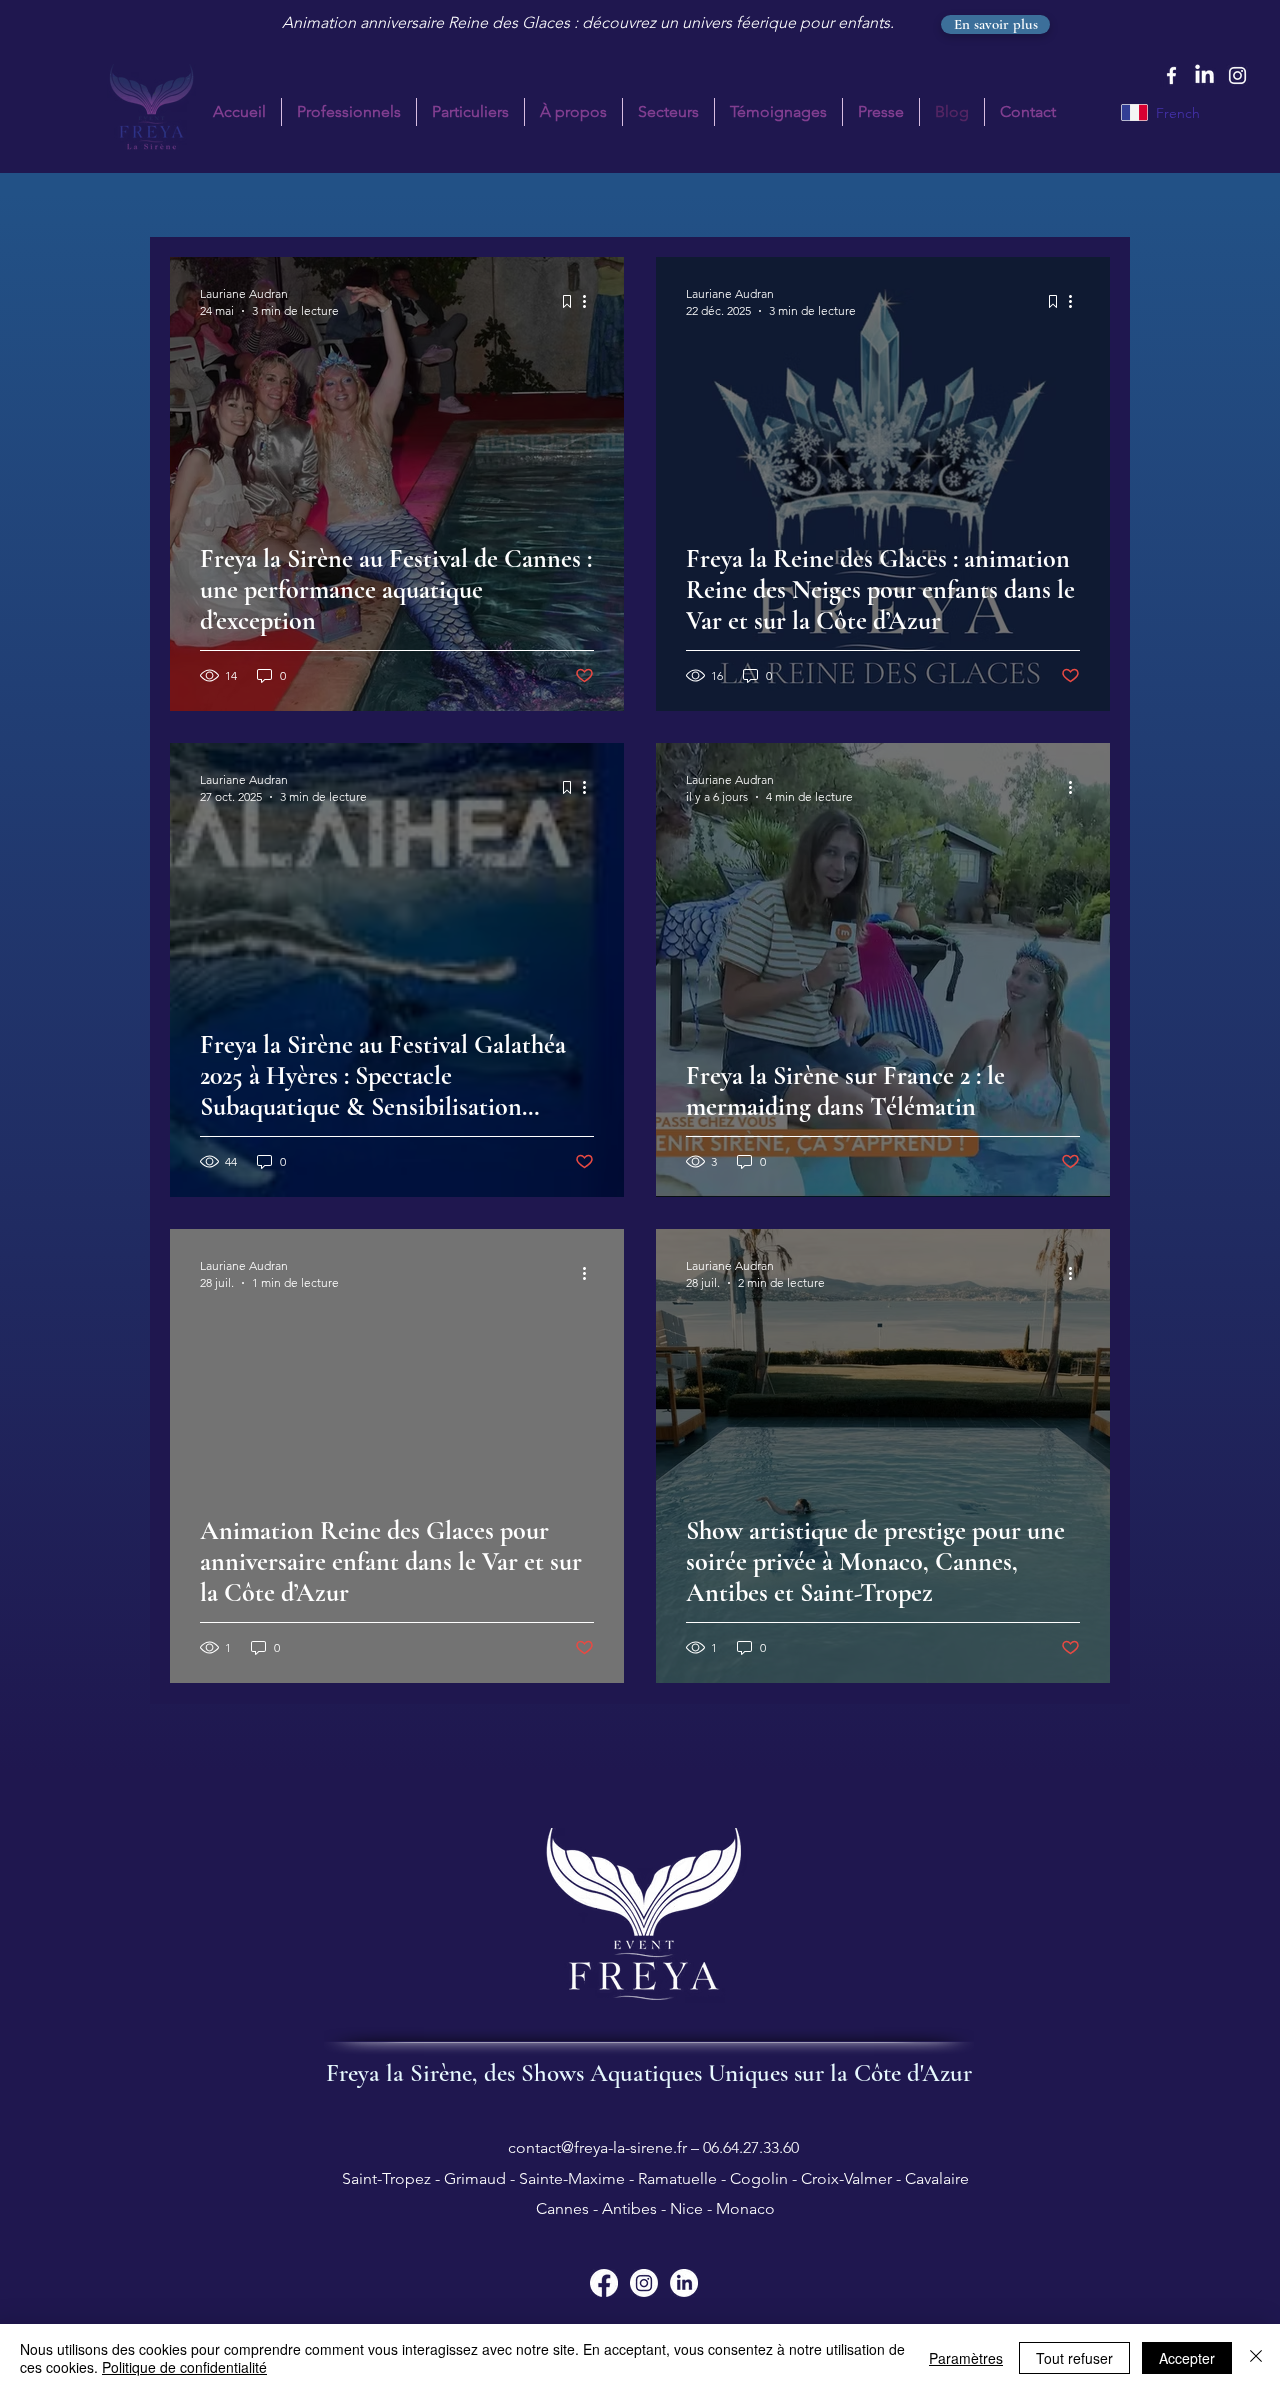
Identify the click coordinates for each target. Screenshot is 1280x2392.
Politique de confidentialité (184, 2367)
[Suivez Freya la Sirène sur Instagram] (644, 2283)
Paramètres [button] (966, 2358)
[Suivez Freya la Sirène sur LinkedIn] (684, 2283)
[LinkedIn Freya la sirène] (1204, 75)
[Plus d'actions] (591, 301)
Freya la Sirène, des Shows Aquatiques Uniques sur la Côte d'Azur (649, 2073)
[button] (470, 112)
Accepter (1187, 2358)
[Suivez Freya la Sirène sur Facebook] (604, 2283)
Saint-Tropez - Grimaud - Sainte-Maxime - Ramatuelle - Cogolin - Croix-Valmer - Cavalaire (653, 2178)
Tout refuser (1074, 2358)
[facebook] (1171, 75)
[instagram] (1237, 75)
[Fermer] (1256, 2358)
